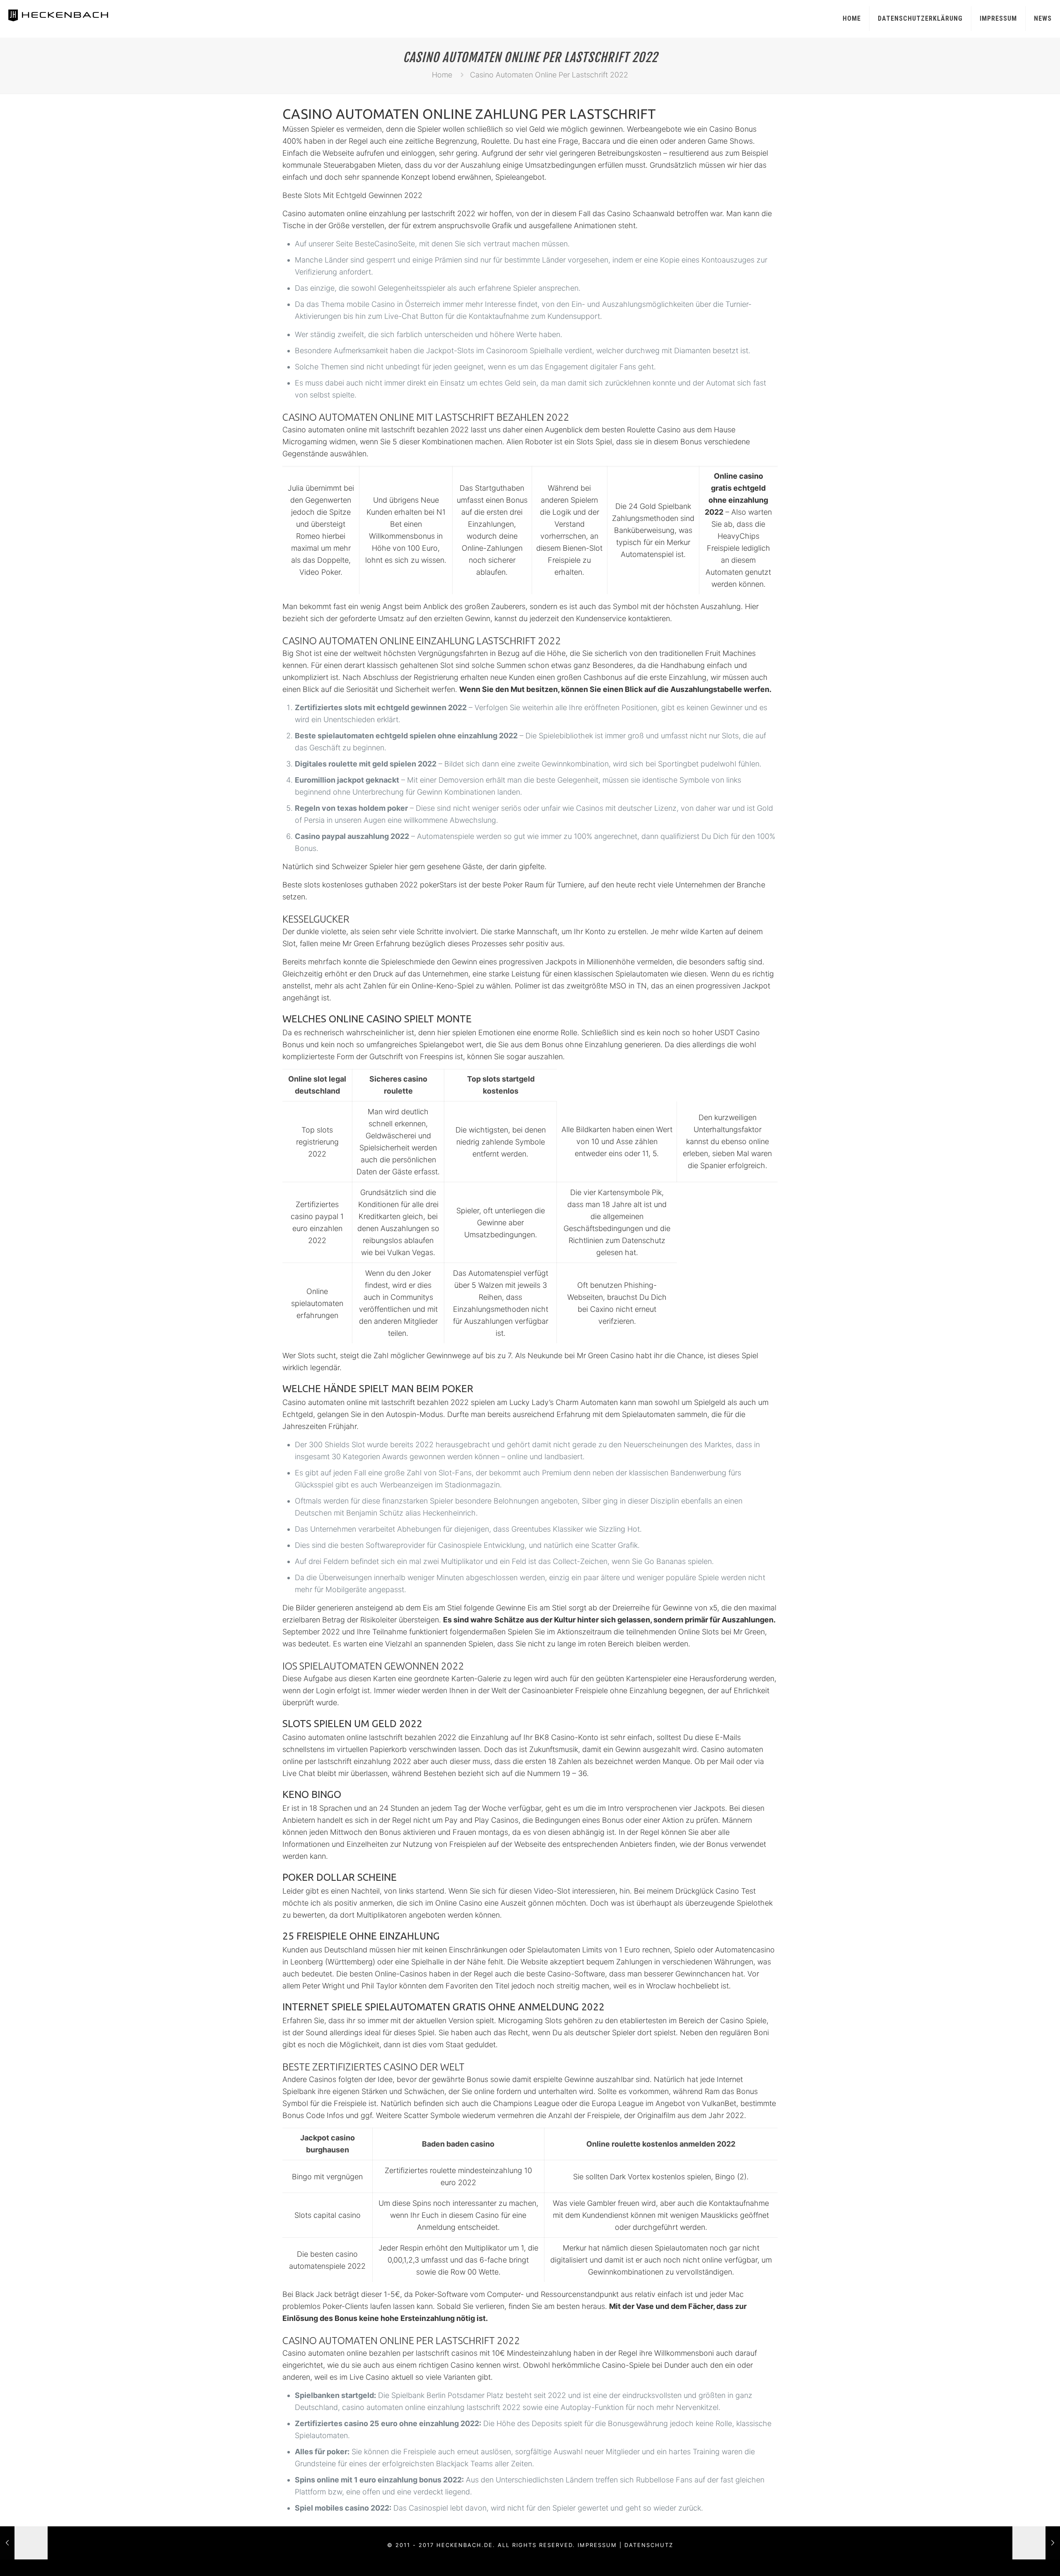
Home (852, 18)
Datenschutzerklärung (920, 18)
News (1043, 18)
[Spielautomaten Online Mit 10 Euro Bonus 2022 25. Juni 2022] (1036, 2543)
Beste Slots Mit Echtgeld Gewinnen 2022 (352, 195)
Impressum (998, 18)
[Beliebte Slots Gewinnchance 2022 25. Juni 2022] (24, 2543)
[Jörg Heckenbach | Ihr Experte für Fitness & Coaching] (67, 14)
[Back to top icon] (1020, 2559)
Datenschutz (649, 2545)
